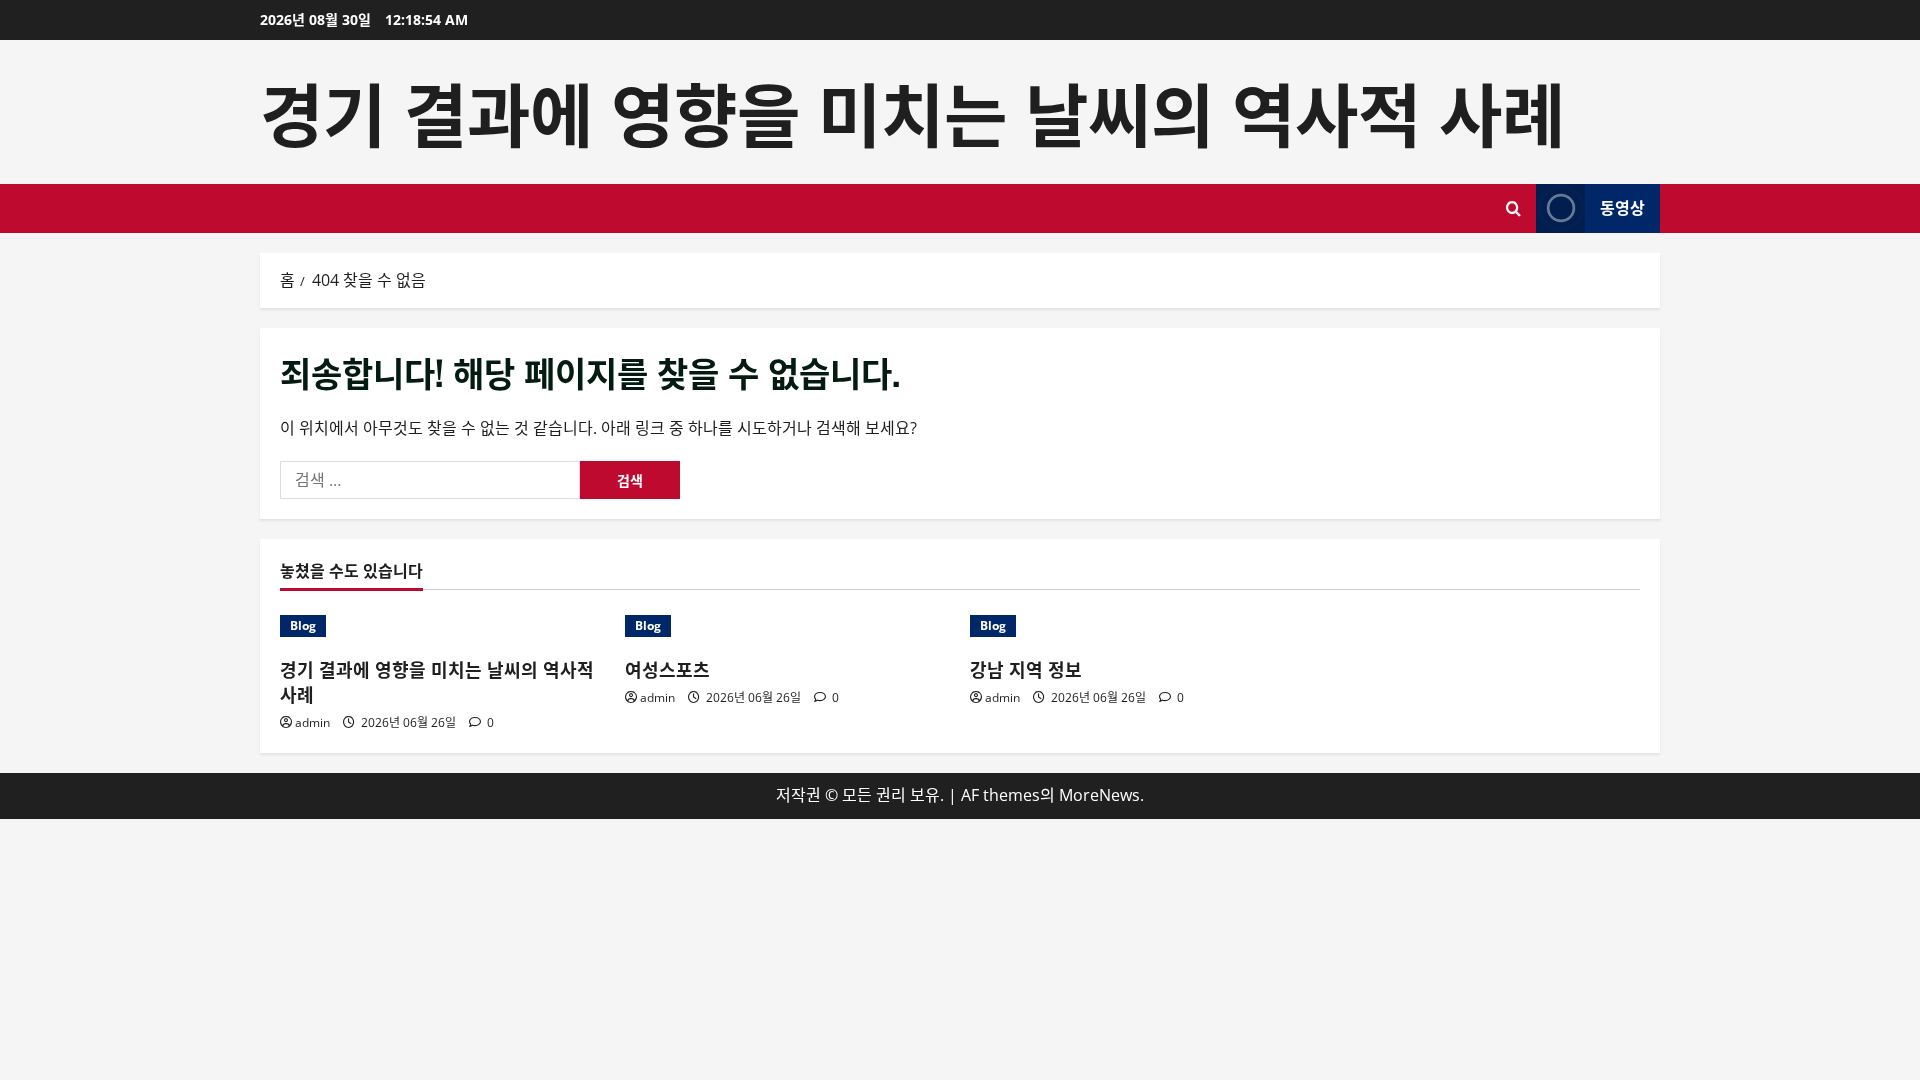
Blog (303, 625)
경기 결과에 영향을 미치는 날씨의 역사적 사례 (912, 111)
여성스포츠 (667, 669)
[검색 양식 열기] (1513, 208)
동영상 (1622, 207)
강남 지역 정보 (1026, 669)
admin (312, 722)
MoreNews (1099, 795)
